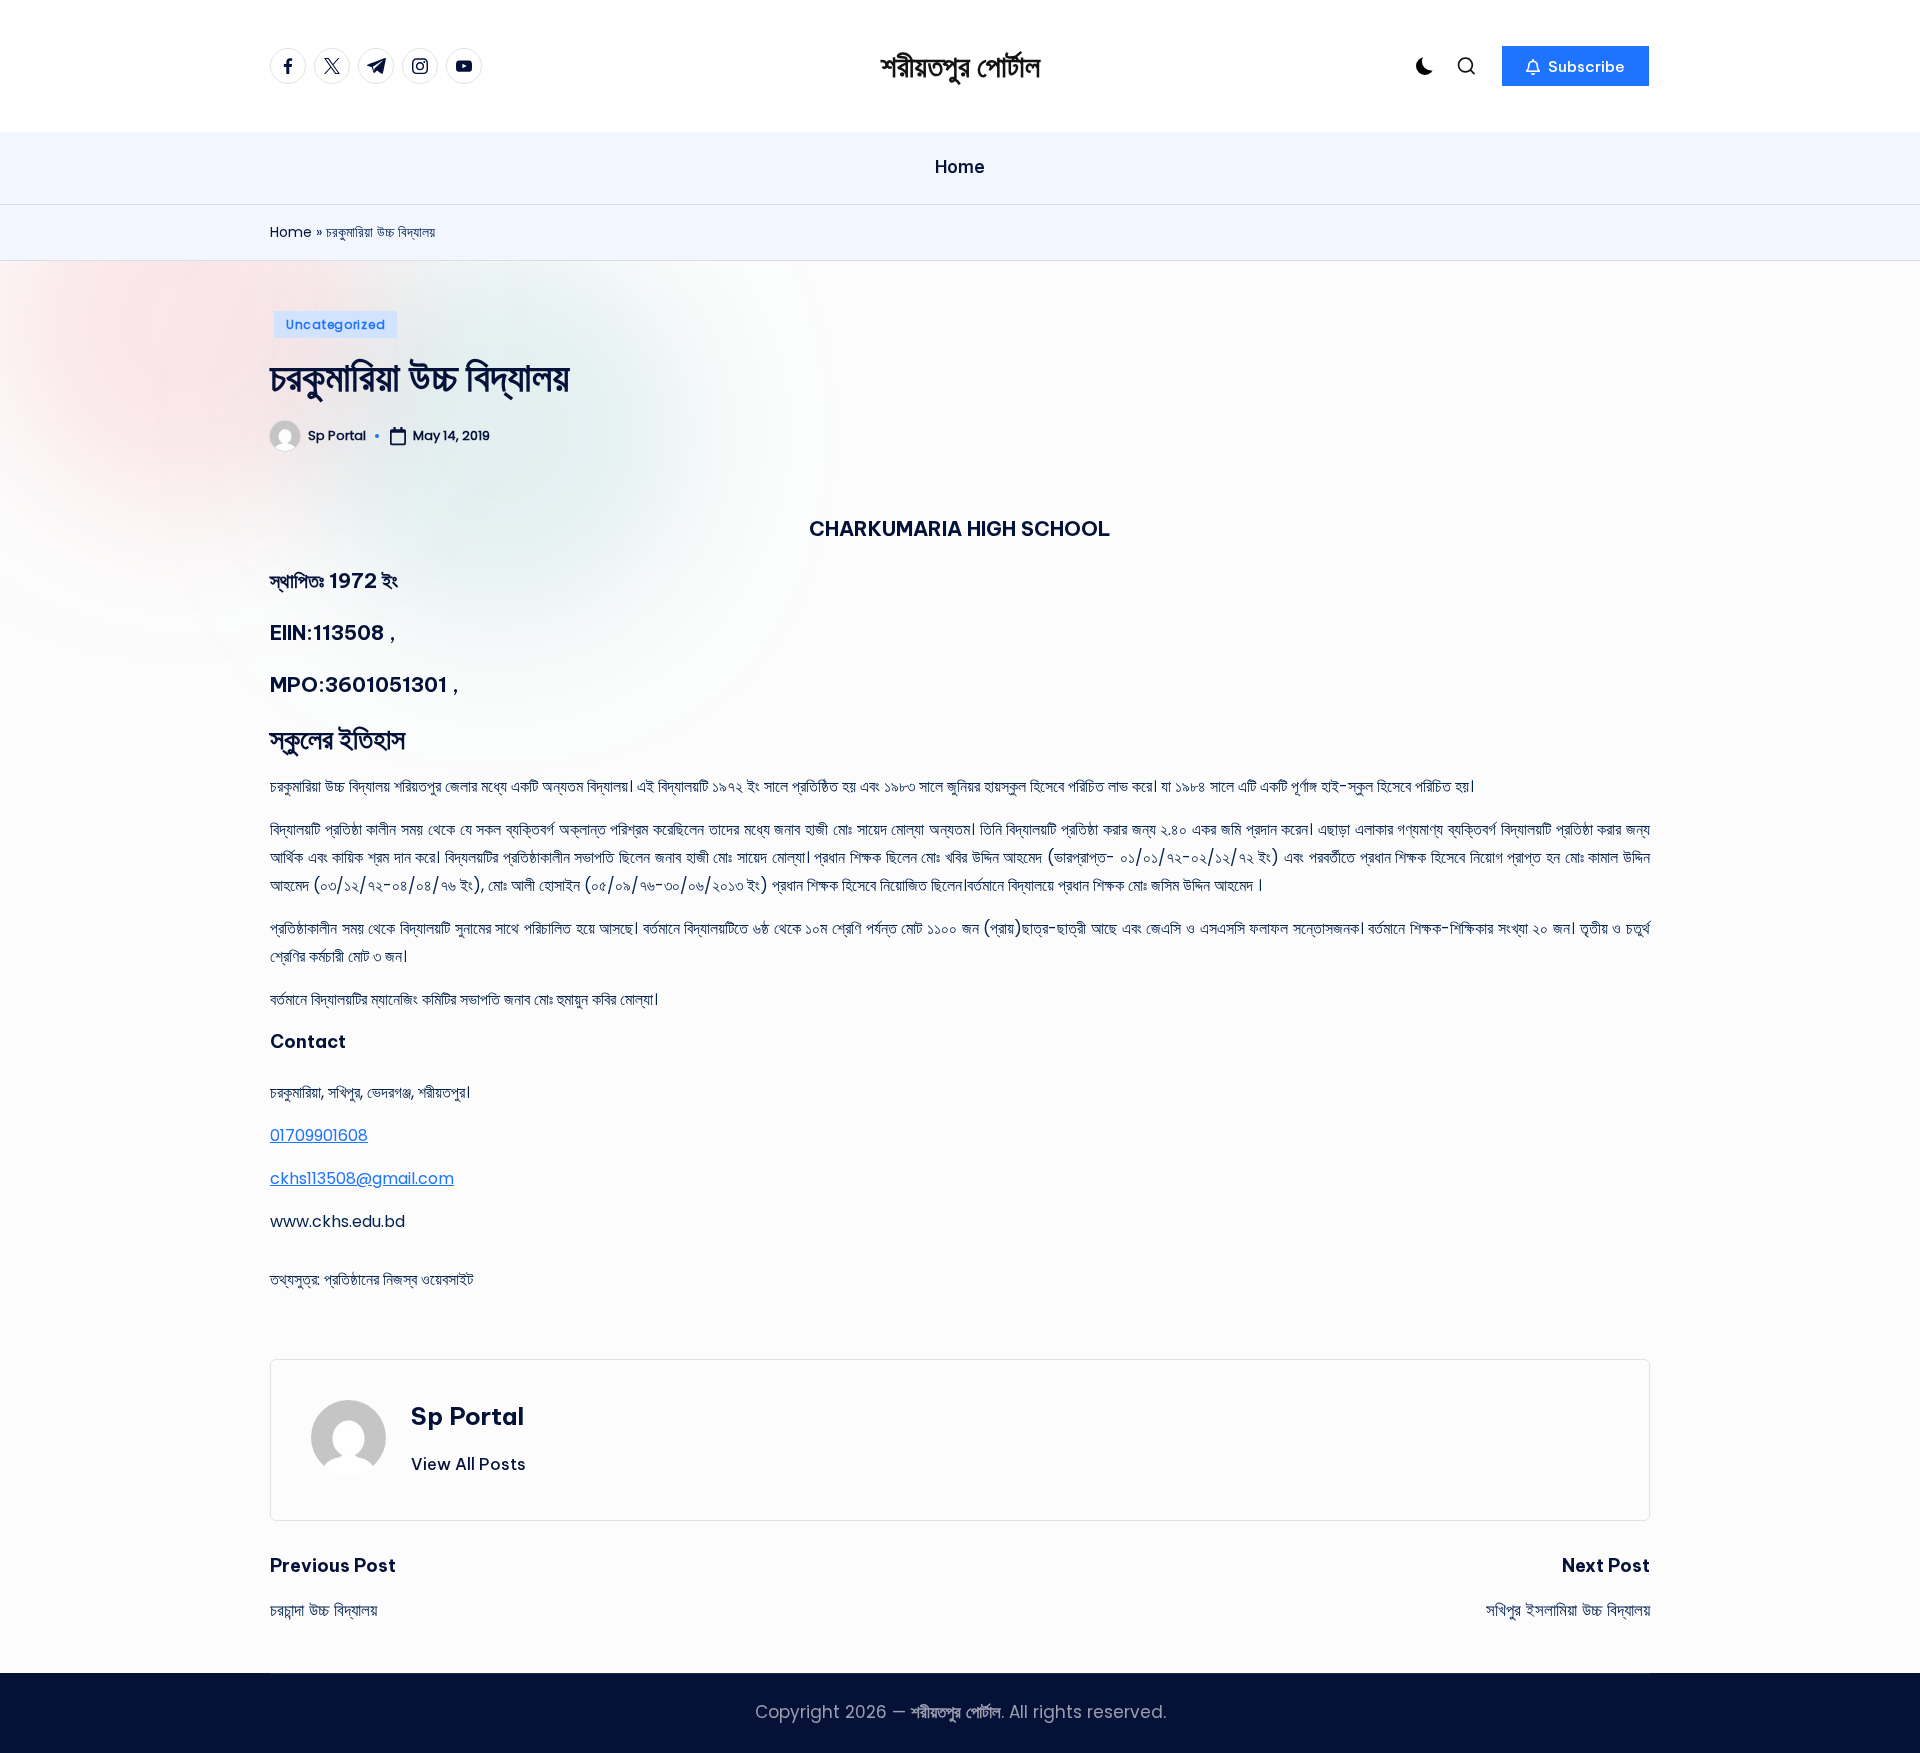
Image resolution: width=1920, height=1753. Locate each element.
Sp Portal (467, 1416)
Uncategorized (335, 324)
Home (291, 232)
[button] (1575, 66)
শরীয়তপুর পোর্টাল (960, 66)
